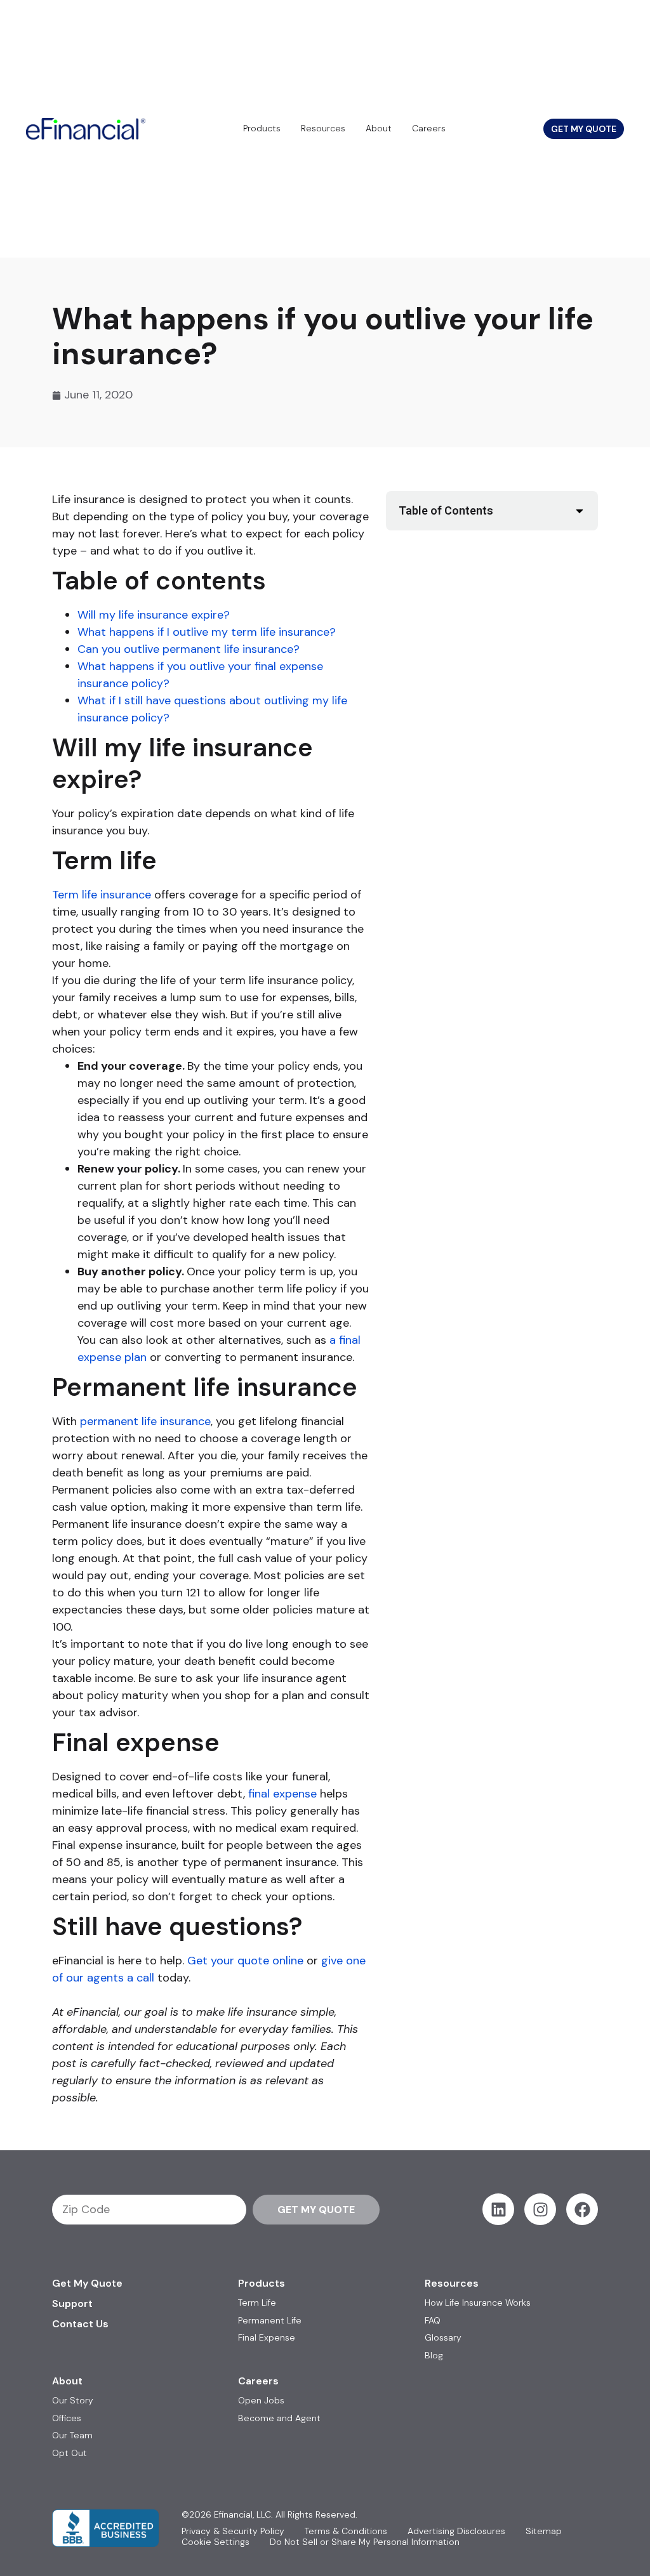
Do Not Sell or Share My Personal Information (365, 2542)
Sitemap (544, 2531)
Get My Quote (87, 2283)
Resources (323, 128)
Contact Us (80, 2324)
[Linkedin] (498, 2209)
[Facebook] (582, 2209)
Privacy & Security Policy (233, 2531)
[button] (580, 511)
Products (262, 128)
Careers (429, 128)
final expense (282, 1794)
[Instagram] (540, 2209)
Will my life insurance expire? (154, 615)
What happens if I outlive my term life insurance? (207, 632)
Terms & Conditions (346, 2531)
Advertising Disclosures (456, 2531)
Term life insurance (102, 895)
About (379, 128)
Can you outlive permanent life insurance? (189, 649)
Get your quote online (245, 1961)
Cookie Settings (216, 2542)
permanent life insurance (145, 1421)
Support (72, 2303)
